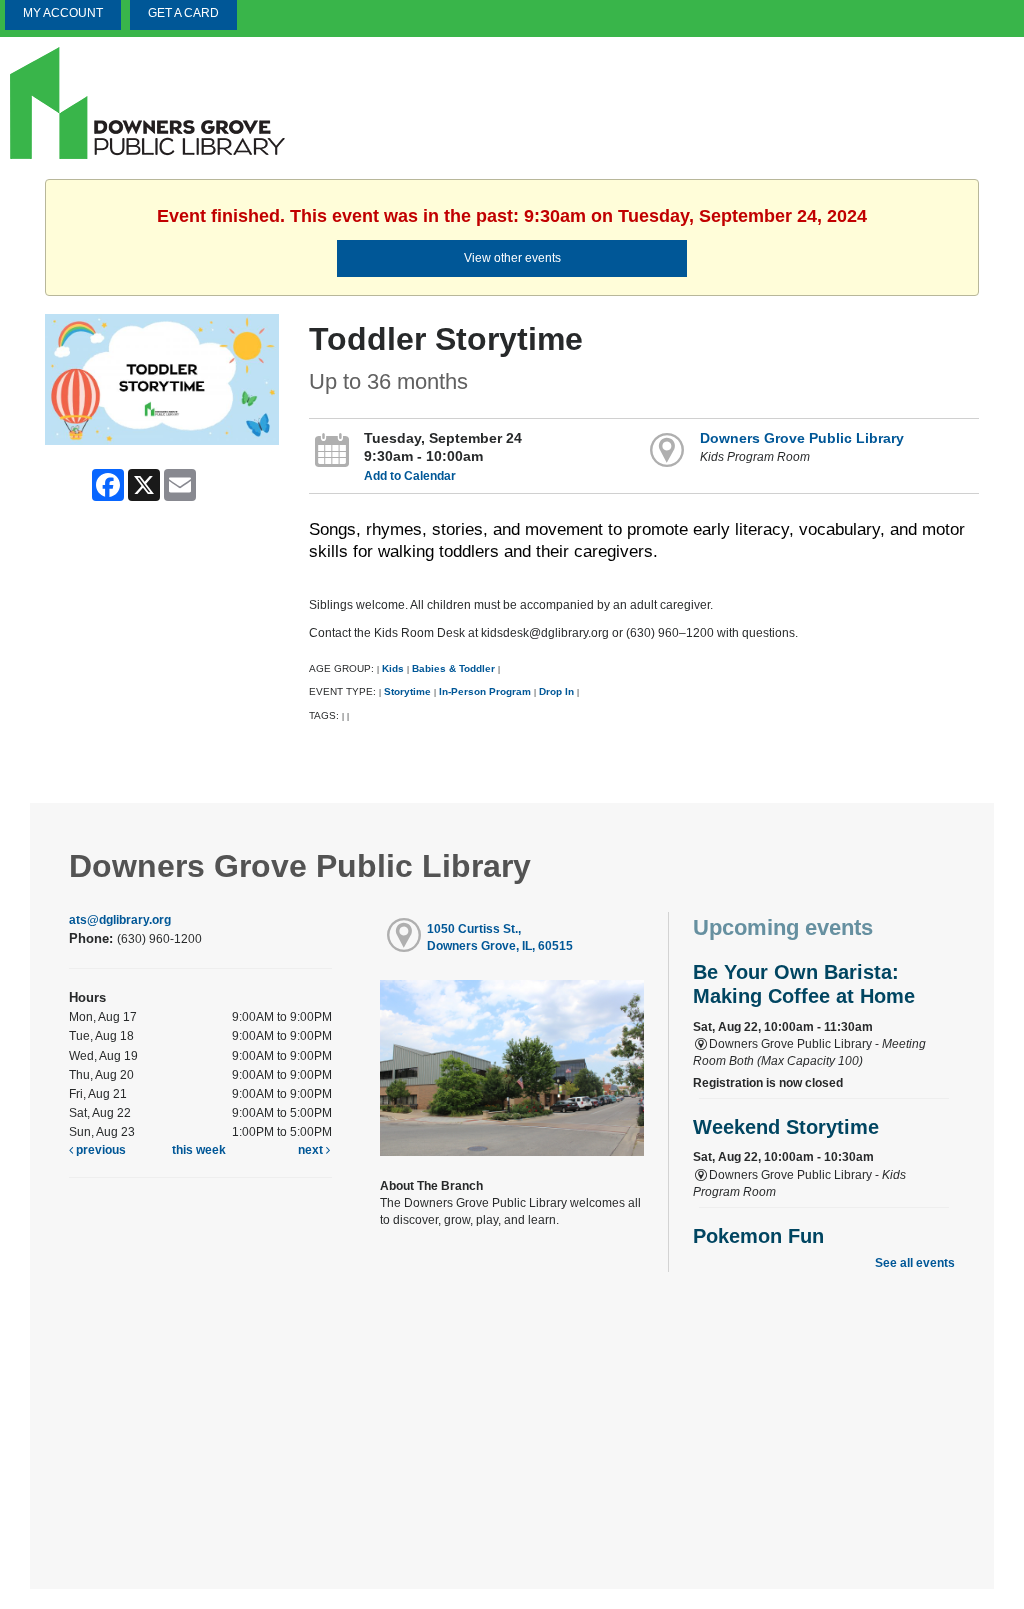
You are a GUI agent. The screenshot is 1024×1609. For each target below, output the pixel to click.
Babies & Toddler (453, 668)
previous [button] (99, 1150)
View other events (512, 258)
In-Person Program (485, 691)
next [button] (312, 1150)
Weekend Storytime (786, 1127)
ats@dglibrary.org (120, 920)
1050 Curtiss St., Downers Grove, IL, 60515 (500, 937)
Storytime (407, 691)
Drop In (556, 691)
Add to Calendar (410, 476)
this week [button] (199, 1150)
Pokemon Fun (758, 1236)
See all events (915, 1263)
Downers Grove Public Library (802, 438)
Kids (393, 668)
